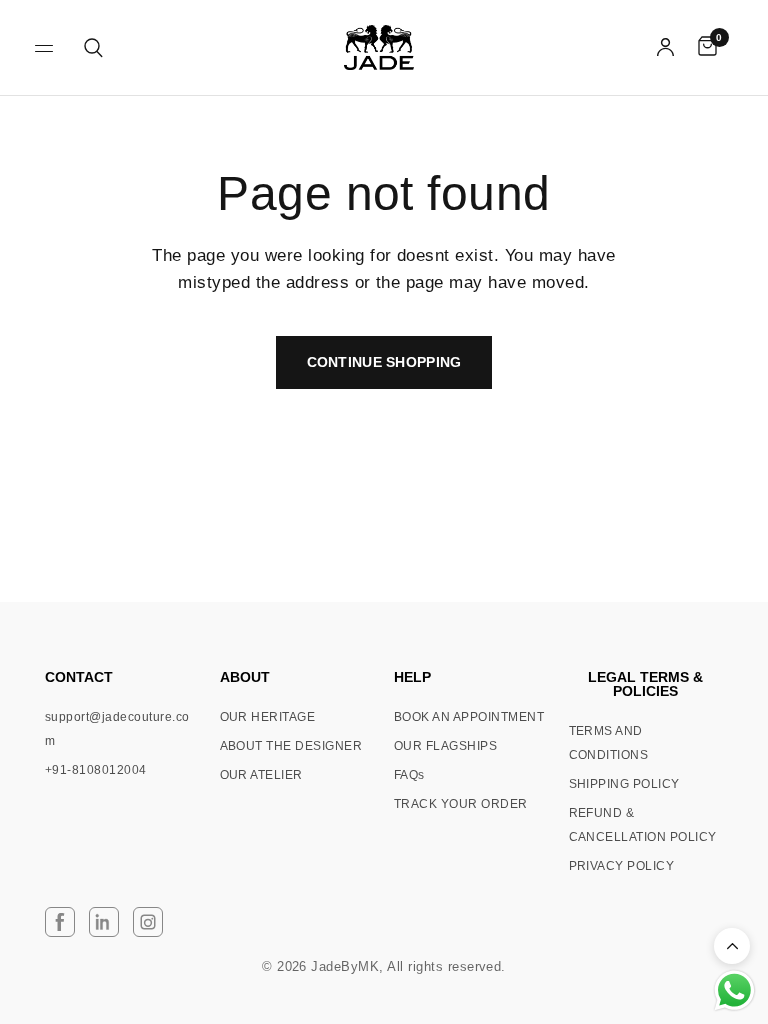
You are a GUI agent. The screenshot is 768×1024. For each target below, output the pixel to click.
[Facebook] (60, 922)
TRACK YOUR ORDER (461, 804)
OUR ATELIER (261, 775)
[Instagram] (148, 922)
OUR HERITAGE (268, 717)
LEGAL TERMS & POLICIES (645, 684)
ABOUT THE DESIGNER (291, 746)
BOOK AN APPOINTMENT (469, 717)
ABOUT (245, 677)
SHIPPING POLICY (624, 784)
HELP (412, 677)
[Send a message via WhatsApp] (734, 990)
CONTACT (79, 677)
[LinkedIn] (104, 922)
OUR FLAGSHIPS (445, 746)
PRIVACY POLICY (622, 866)
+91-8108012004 (96, 770)
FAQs (409, 775)
